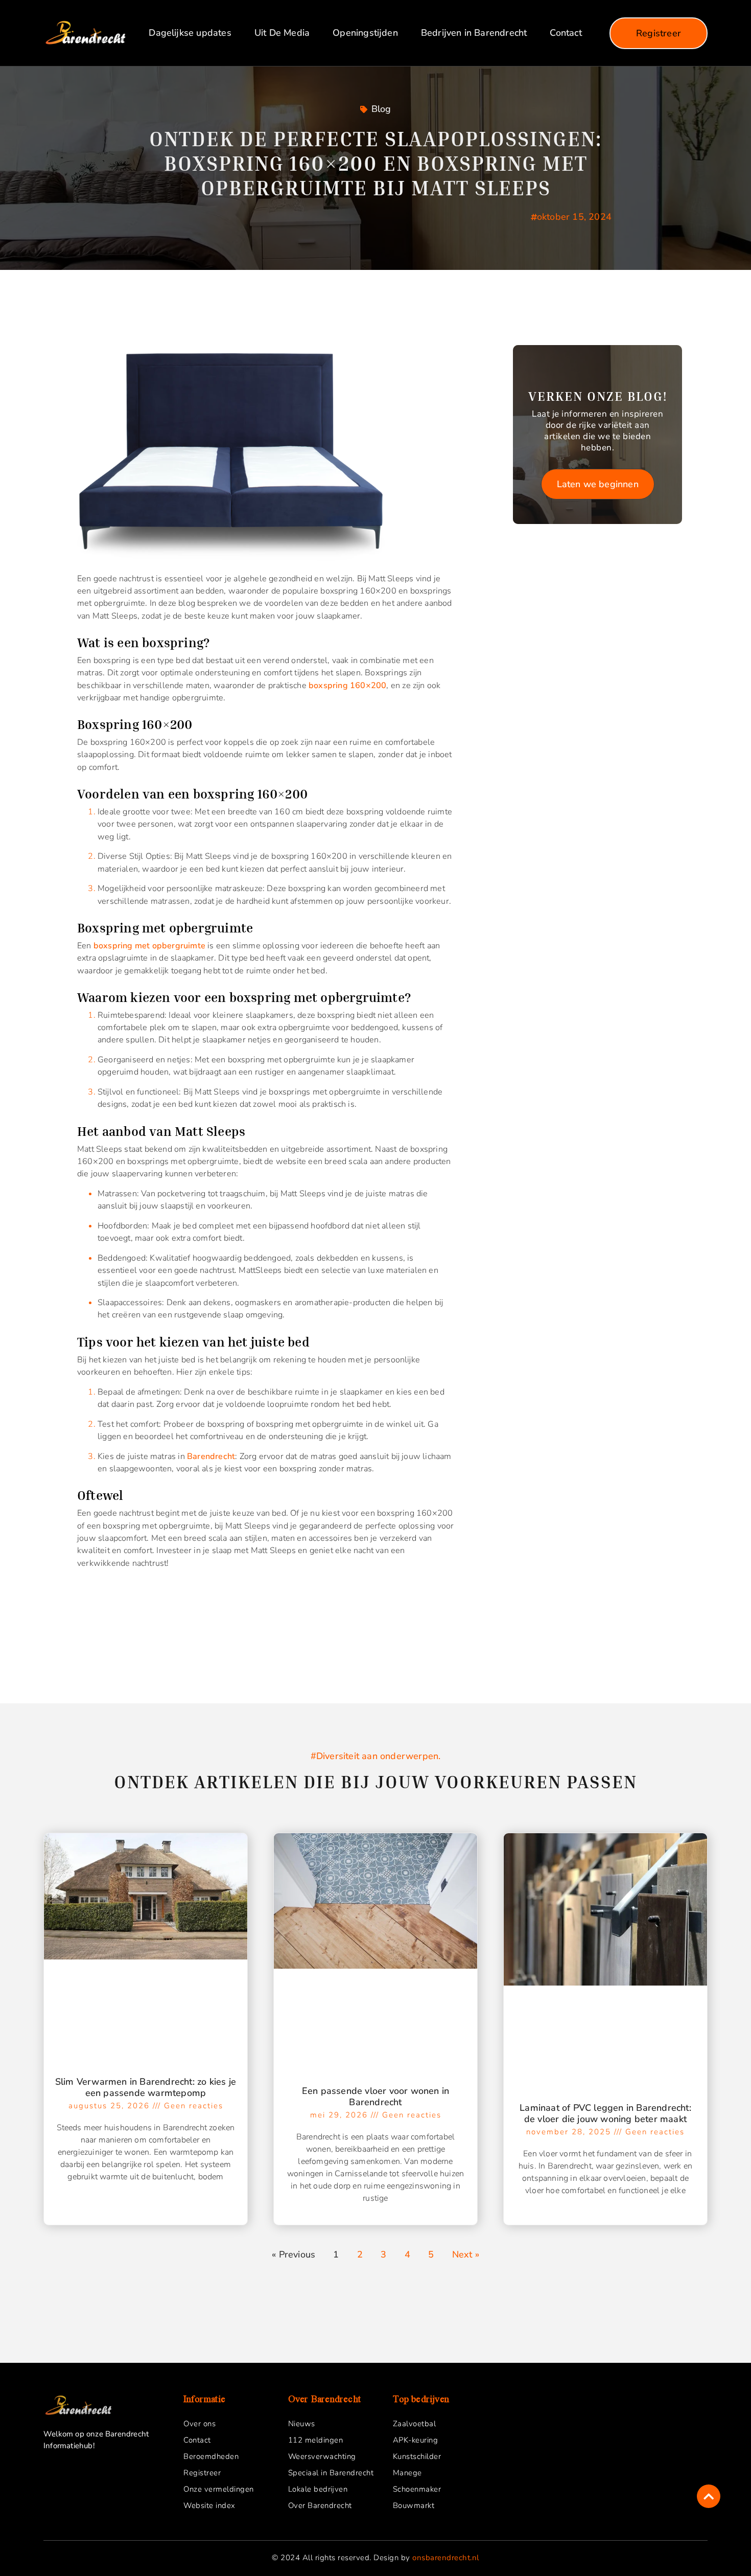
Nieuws (302, 2424)
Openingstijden (365, 33)
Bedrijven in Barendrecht (474, 33)
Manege (407, 2473)
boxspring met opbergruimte (149, 946)
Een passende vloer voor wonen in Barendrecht (375, 2096)
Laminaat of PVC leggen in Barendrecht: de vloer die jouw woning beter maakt (605, 2113)
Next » (466, 2254)
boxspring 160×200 (347, 686)
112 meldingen (316, 2440)
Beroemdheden (211, 2456)
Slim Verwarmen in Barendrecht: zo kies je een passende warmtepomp (146, 2087)
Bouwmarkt (414, 2505)
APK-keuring (416, 2440)
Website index (209, 2505)
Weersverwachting (322, 2456)
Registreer (202, 2473)
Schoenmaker (417, 2489)
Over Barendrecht (320, 2505)
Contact (566, 33)
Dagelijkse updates (190, 33)
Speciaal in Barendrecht (331, 2473)
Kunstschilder (417, 2456)
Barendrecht (211, 1456)
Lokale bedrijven (318, 2489)
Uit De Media (282, 33)
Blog (381, 109)
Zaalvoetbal (415, 2424)
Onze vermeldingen (219, 2489)
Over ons (200, 2424)
